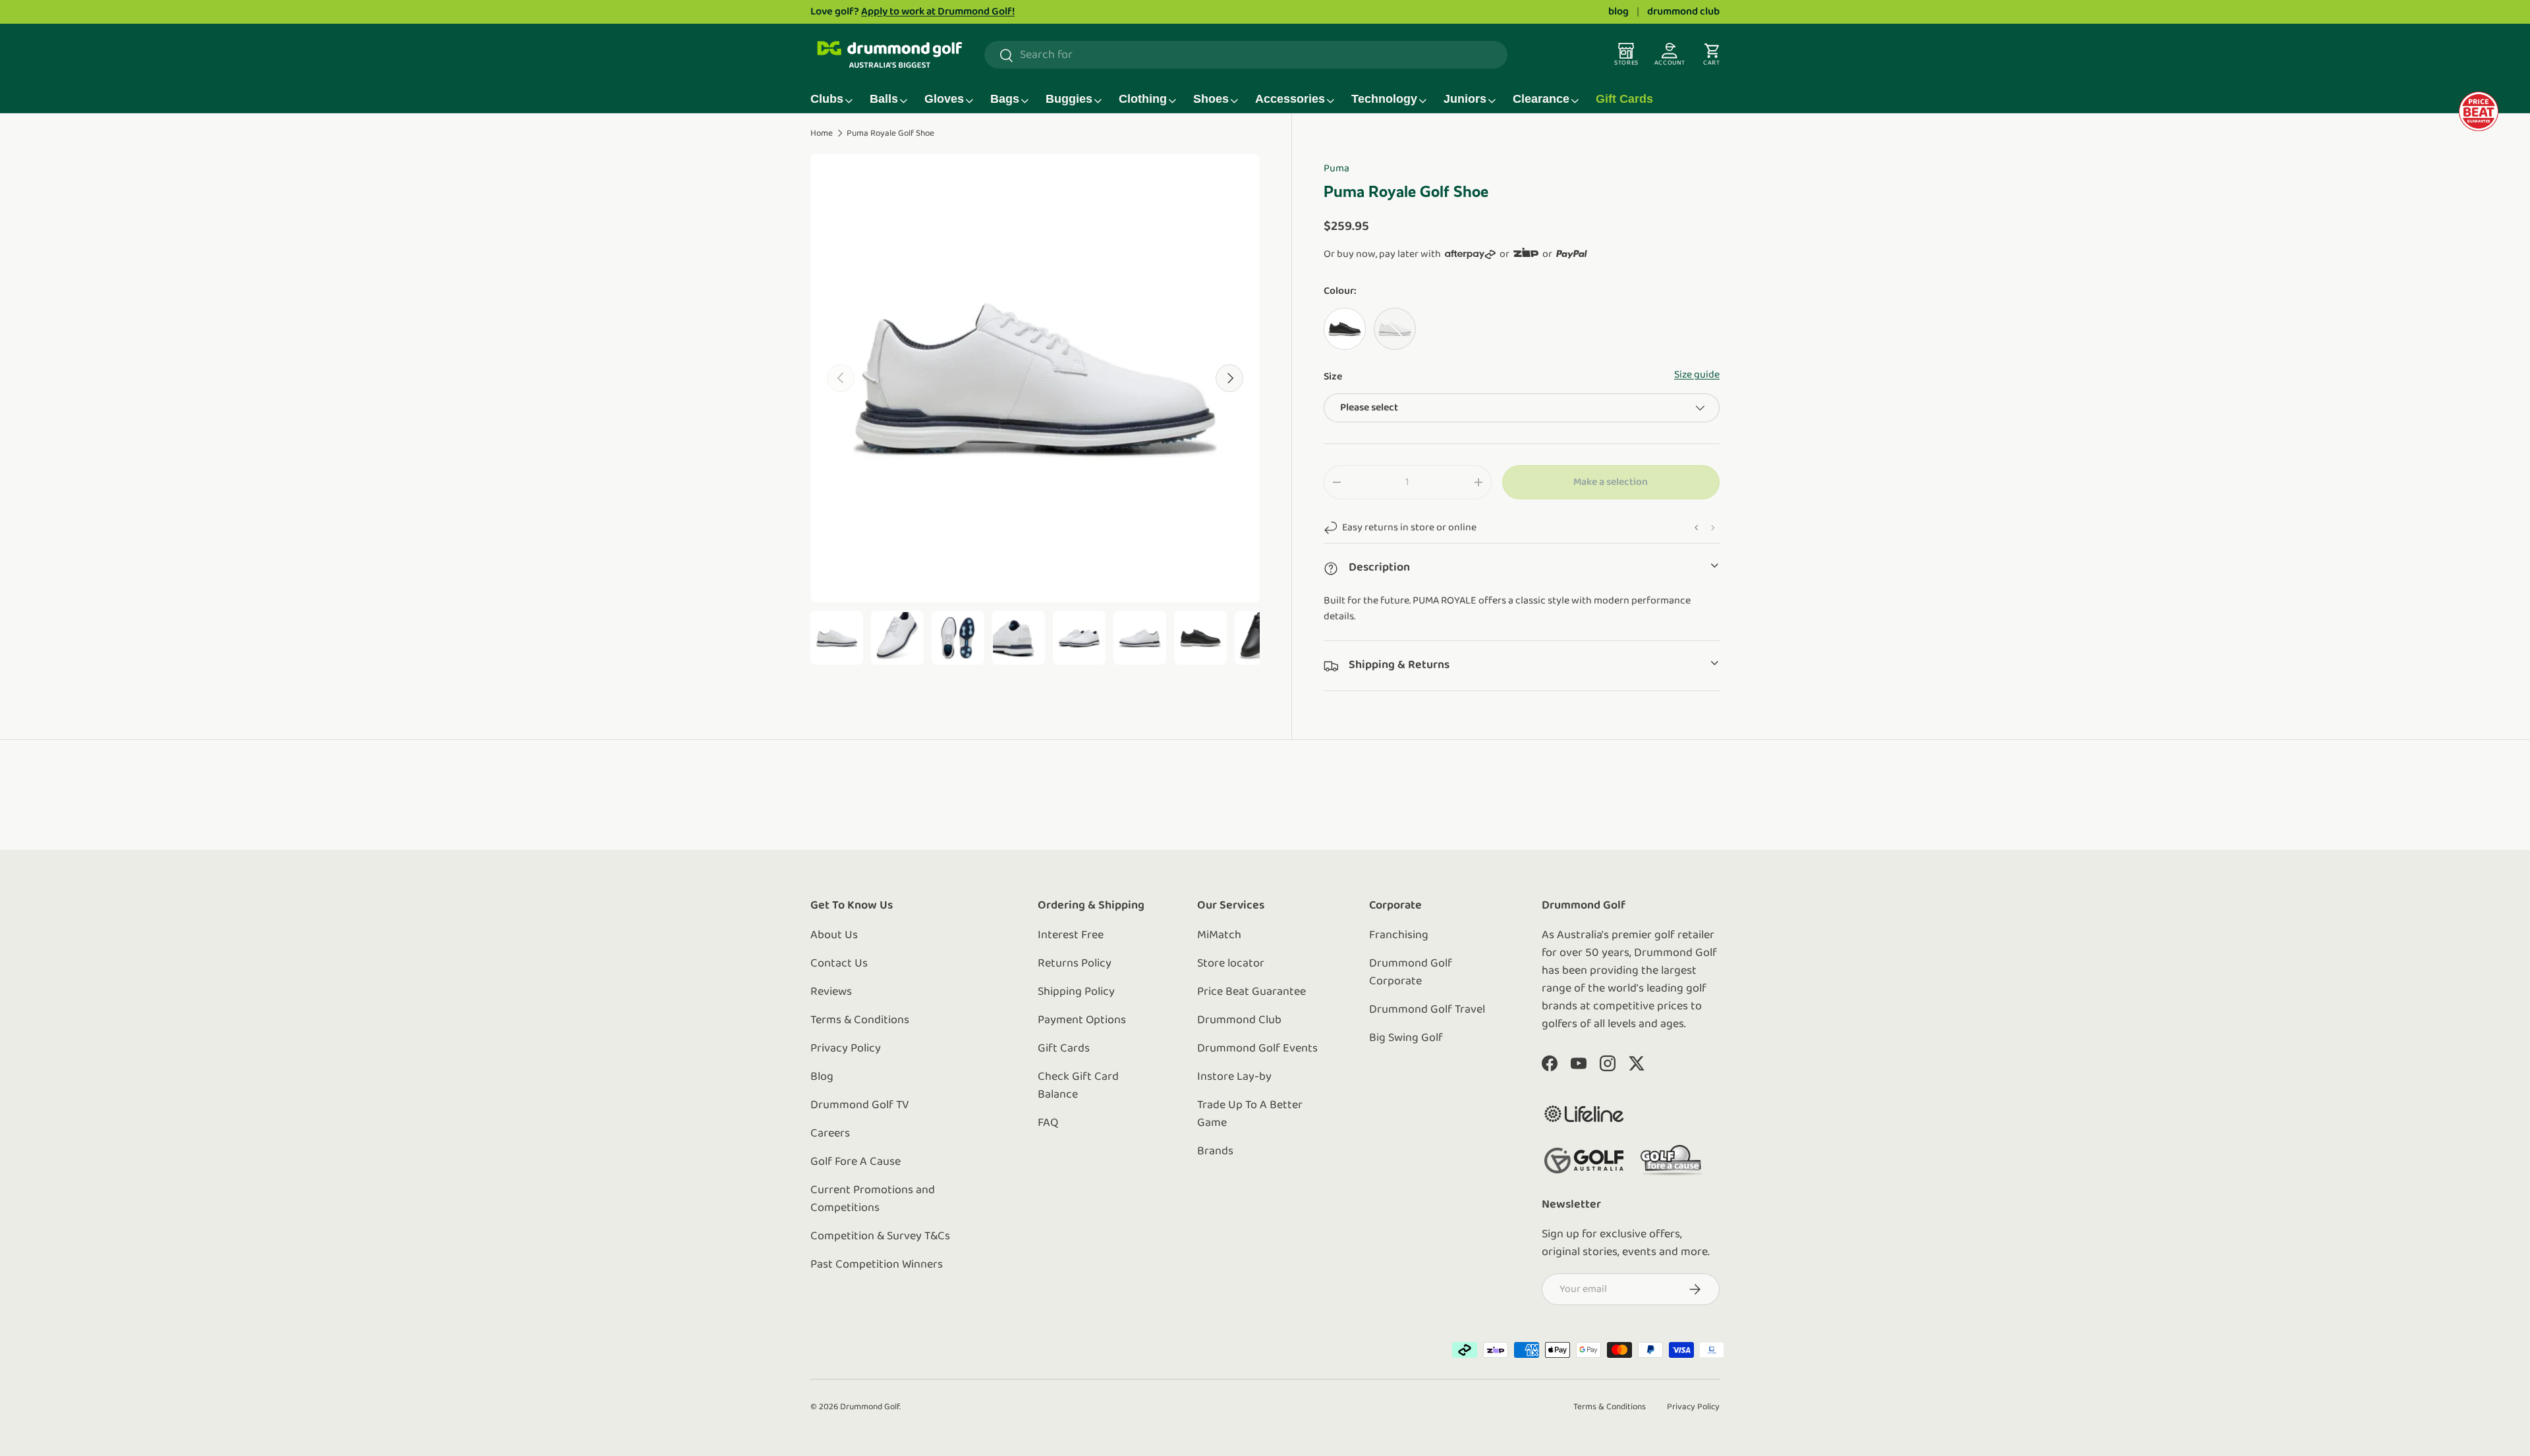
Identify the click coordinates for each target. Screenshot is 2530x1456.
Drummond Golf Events (1257, 1049)
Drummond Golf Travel (1427, 1010)
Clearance (1541, 99)
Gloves (944, 99)
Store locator (1231, 964)
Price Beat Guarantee (1251, 992)
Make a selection (1611, 482)
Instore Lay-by (1234, 1077)
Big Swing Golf (1406, 1038)
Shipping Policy (1076, 992)
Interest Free (1071, 936)
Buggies (1069, 99)
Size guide (1697, 375)
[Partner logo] (1584, 1114)
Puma (1336, 169)
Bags (1005, 99)
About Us (834, 936)
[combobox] (1246, 55)
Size (1333, 377)
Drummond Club (1239, 1021)
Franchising (1399, 936)
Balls (884, 99)
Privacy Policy (846, 1049)
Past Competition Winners (877, 1265)
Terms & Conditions (860, 1021)
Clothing (1143, 99)
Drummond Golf (870, 1407)
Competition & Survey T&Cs (880, 1237)
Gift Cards (1624, 99)
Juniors (1465, 99)
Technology (1384, 99)
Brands (1215, 1152)
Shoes (1211, 99)
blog (1618, 12)
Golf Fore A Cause (856, 1162)
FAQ (1048, 1123)
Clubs (827, 99)
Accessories (1290, 99)
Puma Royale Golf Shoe (890, 133)
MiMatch (1219, 936)
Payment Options (1082, 1021)
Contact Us (839, 964)
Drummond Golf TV (860, 1106)
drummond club (1683, 12)
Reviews (831, 992)
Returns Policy (1075, 964)
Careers (830, 1134)
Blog (822, 1077)
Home (822, 133)
